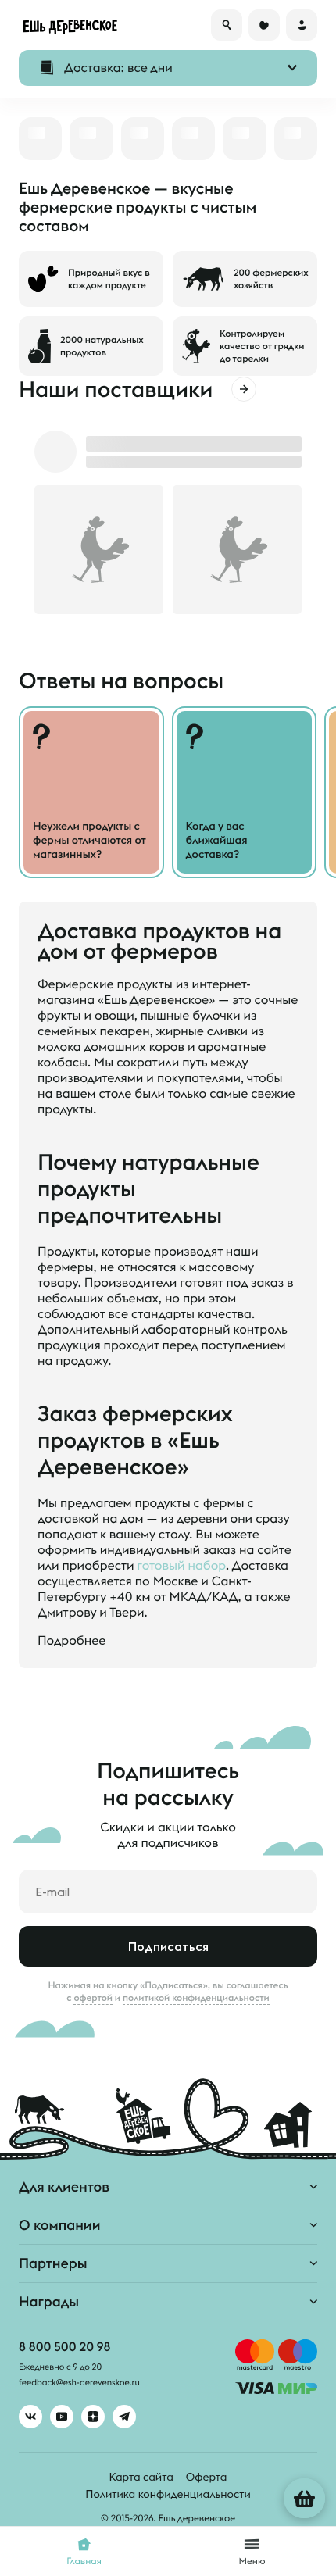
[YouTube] (62, 2417)
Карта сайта (141, 2477)
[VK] (30, 2417)
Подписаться (168, 1946)
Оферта (207, 2477)
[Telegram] (124, 2417)
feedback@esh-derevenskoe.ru (79, 2383)
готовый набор (182, 1566)
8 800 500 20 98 (64, 2347)
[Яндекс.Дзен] (93, 2417)
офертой (93, 1998)
